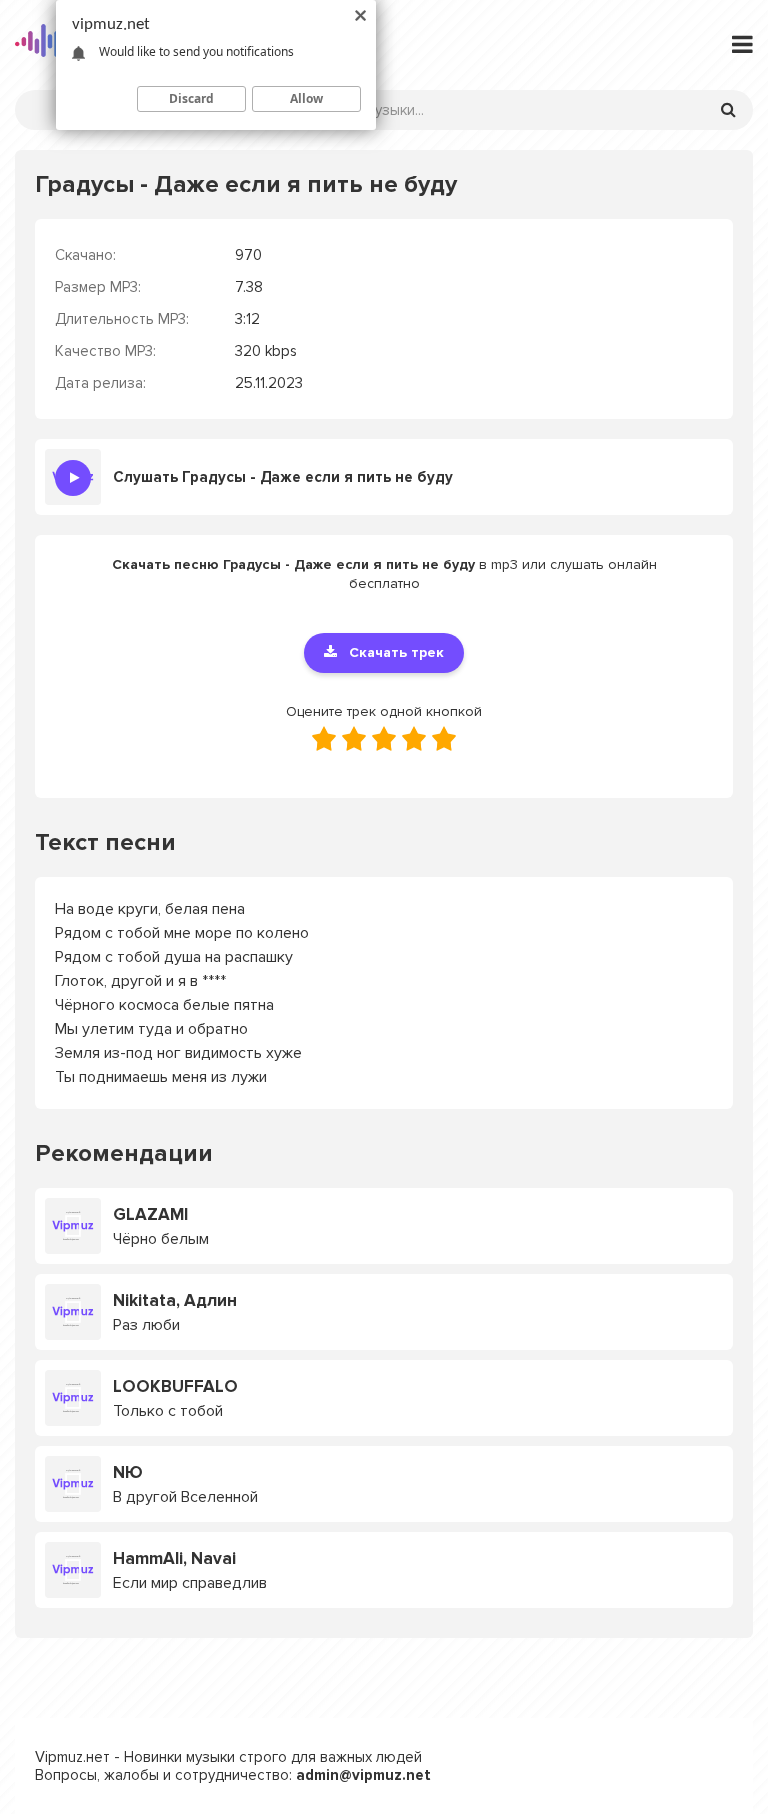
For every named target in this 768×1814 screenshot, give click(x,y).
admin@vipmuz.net (363, 1775)
